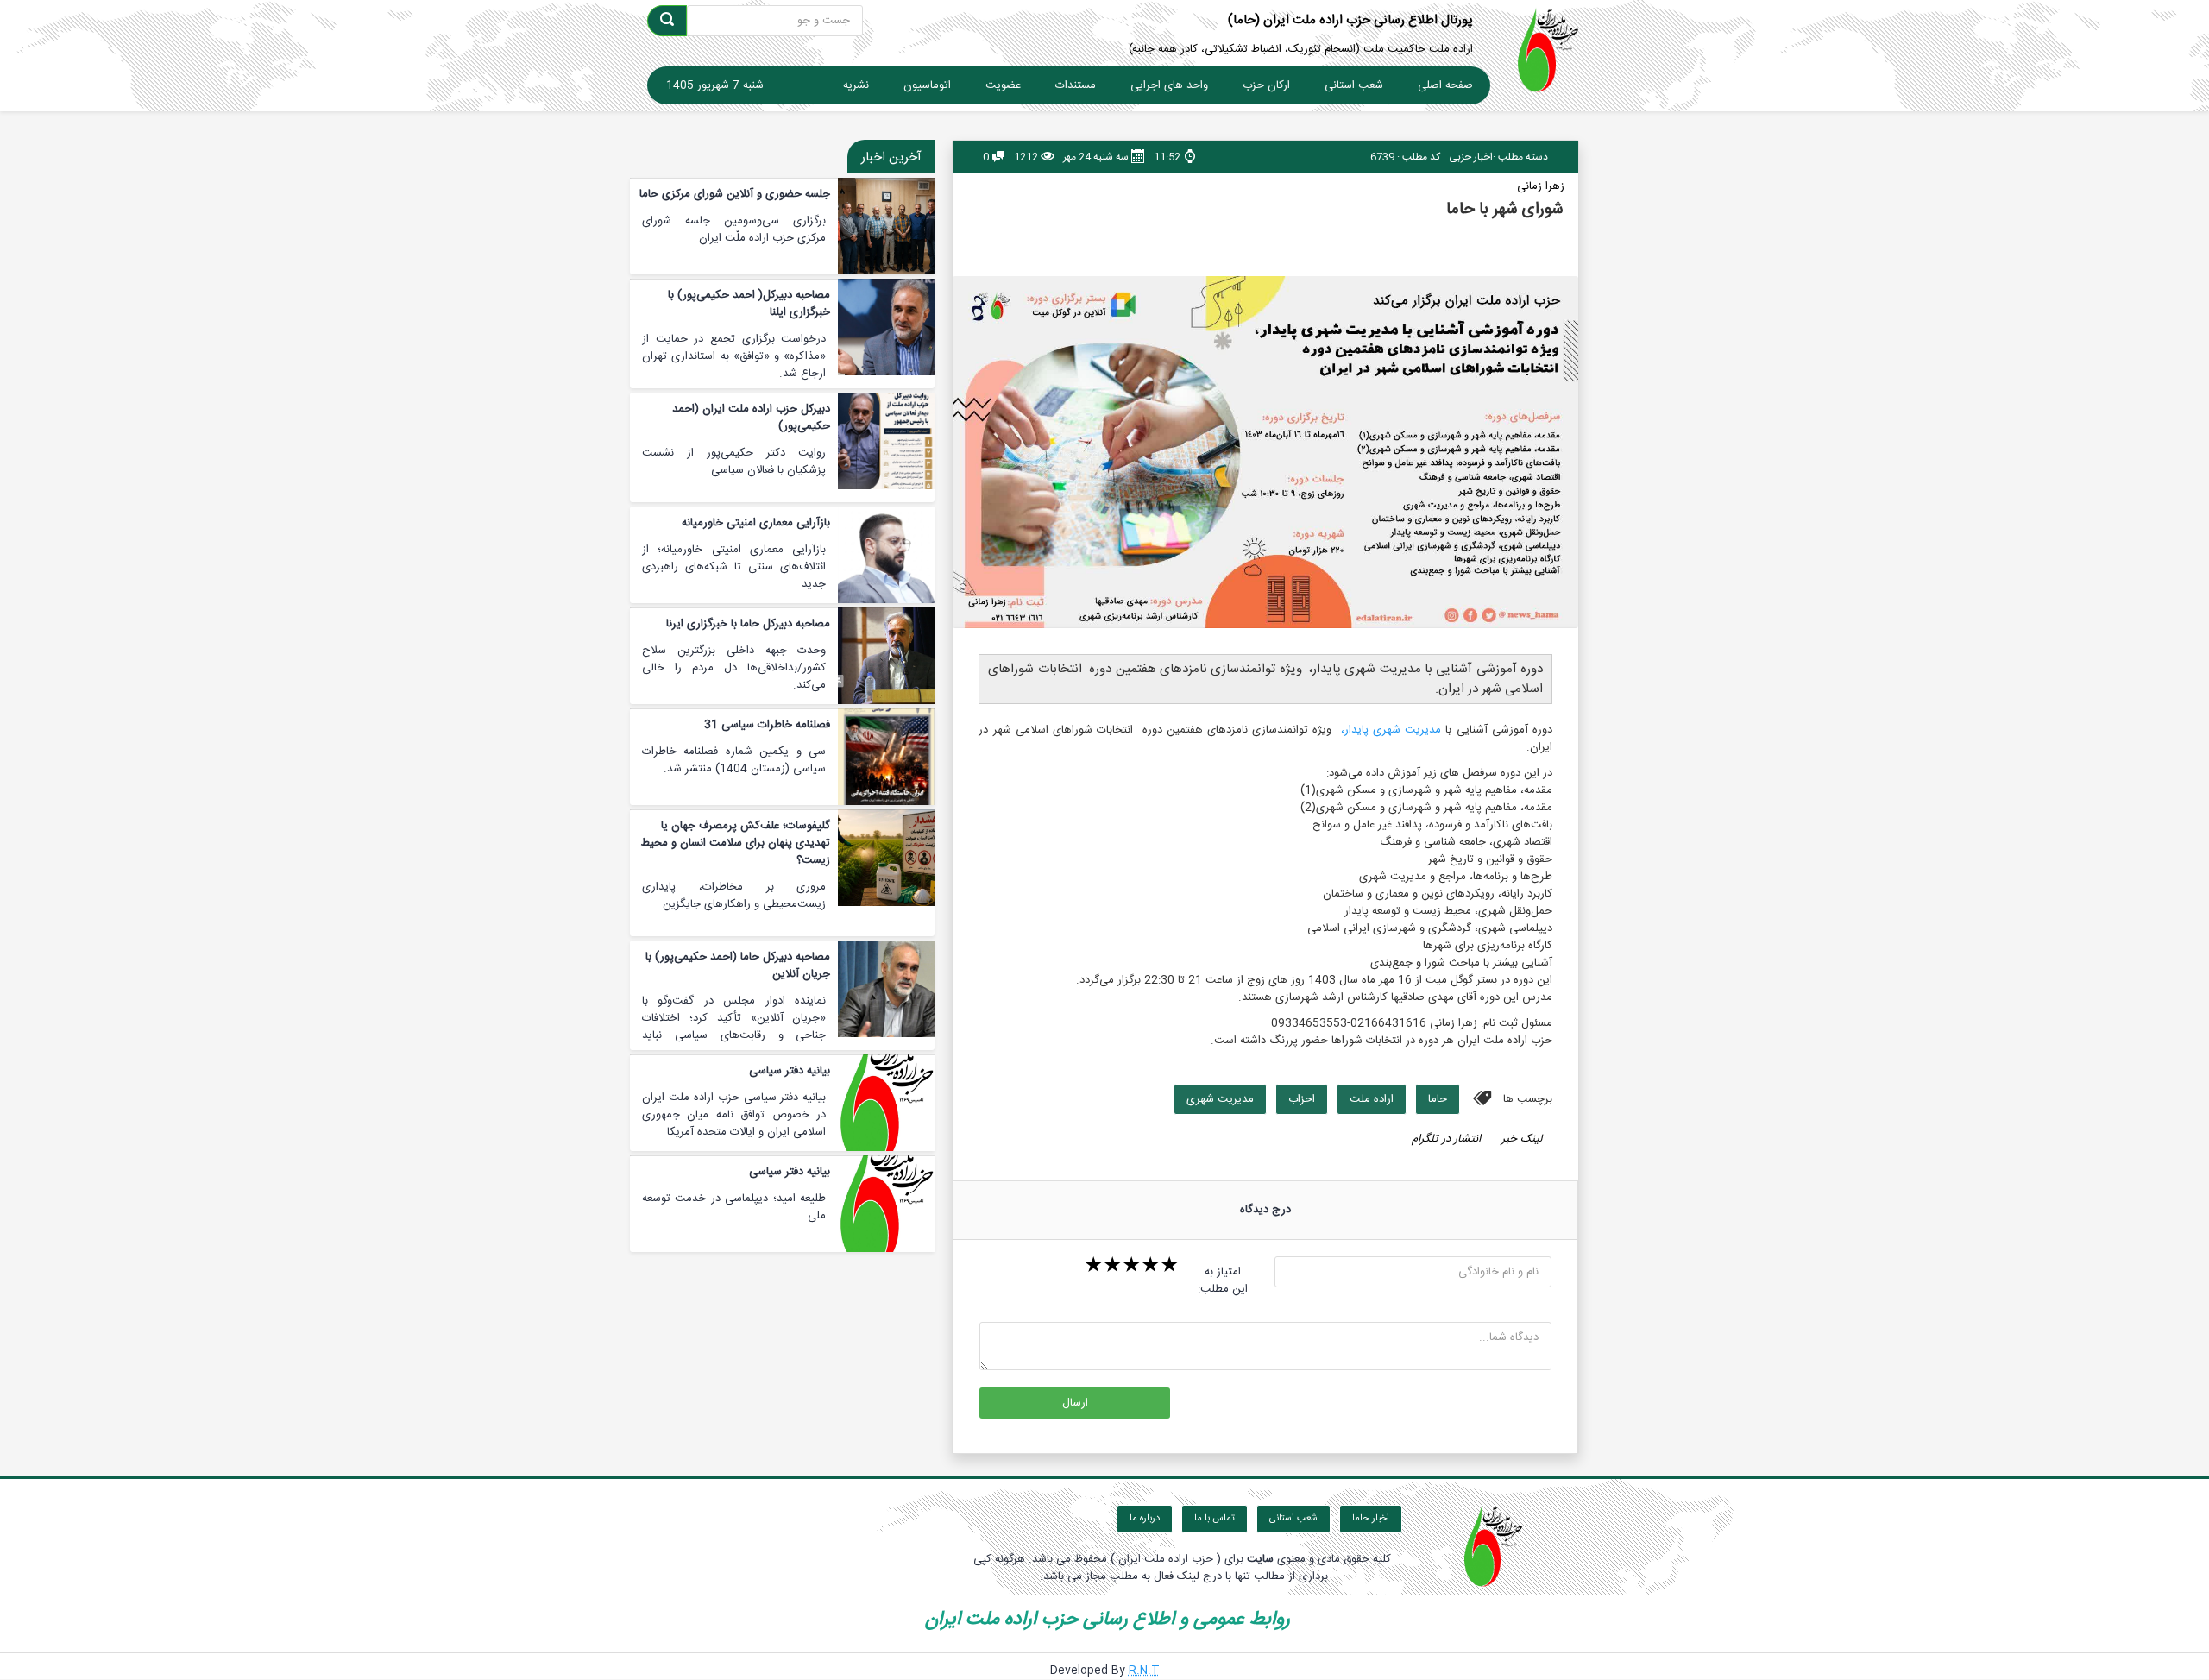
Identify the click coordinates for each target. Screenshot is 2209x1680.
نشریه (856, 85)
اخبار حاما (1371, 1519)
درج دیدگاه (1265, 1210)
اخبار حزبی (1471, 157)
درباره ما (1145, 1519)
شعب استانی (1354, 85)
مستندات (1076, 85)
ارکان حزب (1266, 85)
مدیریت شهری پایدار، (1391, 730)
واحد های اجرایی (1169, 85)
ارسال (1075, 1403)
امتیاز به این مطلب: (1223, 1280)
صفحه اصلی (1445, 85)
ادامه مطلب (783, 194)
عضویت (1003, 85)
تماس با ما (1215, 1519)
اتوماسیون (927, 85)
